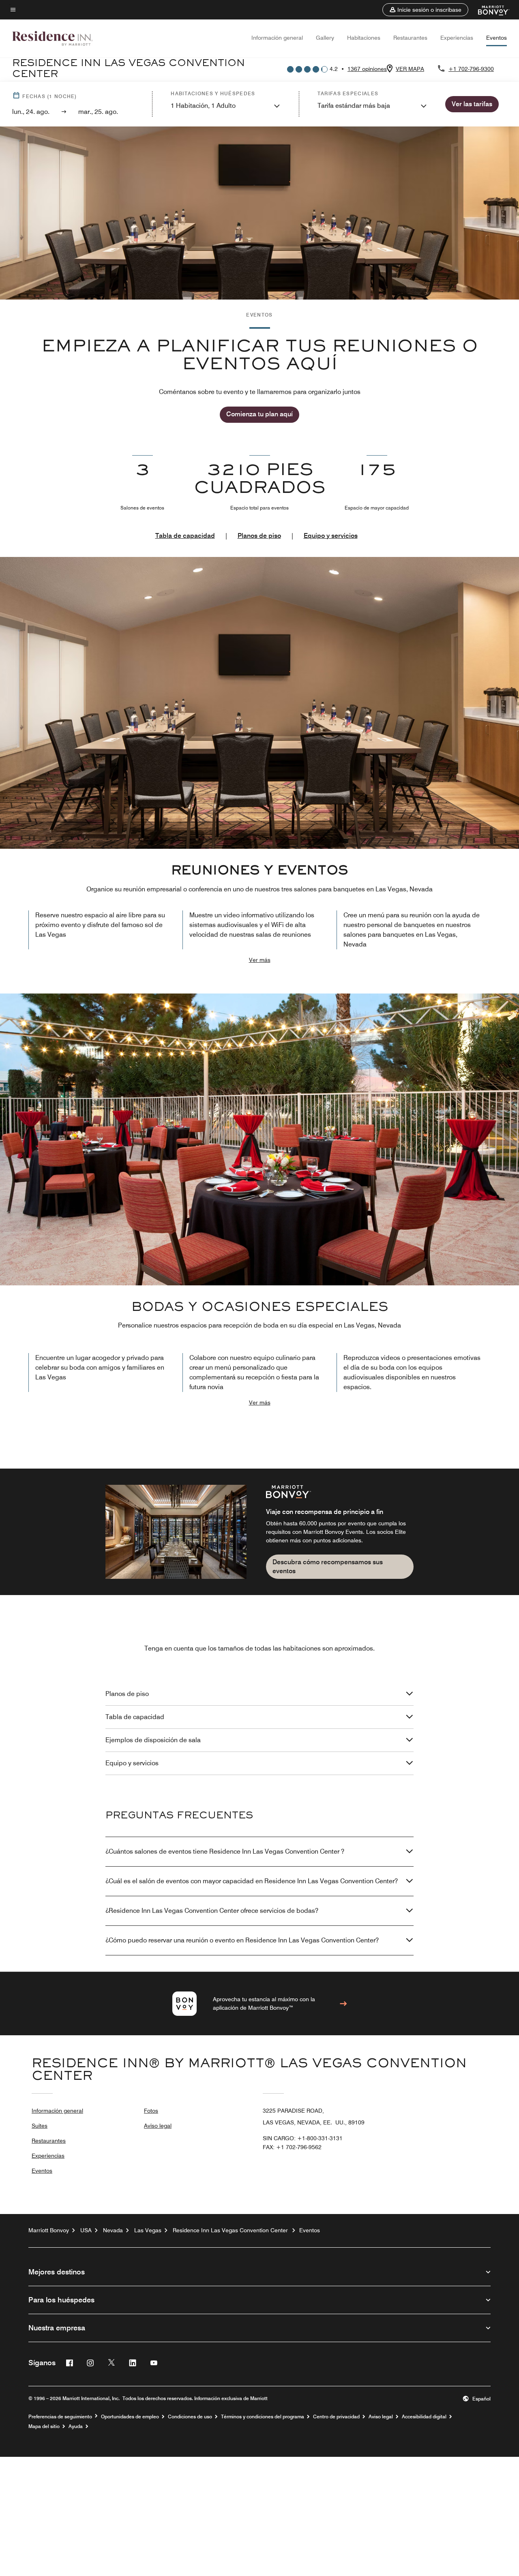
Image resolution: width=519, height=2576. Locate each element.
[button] (425, 10)
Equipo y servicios (331, 536)
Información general (277, 38)
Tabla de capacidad (185, 536)
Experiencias (457, 38)
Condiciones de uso (190, 2417)
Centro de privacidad (336, 2417)
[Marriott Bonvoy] (489, 10)
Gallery (325, 38)
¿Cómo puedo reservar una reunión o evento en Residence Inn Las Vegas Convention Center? (242, 1940)
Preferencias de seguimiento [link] (60, 2417)
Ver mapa (410, 69)
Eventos (496, 38)
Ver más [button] (260, 960)
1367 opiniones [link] (367, 69)
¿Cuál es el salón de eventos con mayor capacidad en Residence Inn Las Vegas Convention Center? (252, 1881)
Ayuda (76, 2426)
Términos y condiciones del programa (263, 2417)
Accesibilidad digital (424, 2417)
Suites (40, 2126)
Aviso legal (158, 2126)
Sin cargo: (303, 2138)
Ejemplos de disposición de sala (153, 1740)
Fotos (151, 2111)
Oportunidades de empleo (130, 2417)
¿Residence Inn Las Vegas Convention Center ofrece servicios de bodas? (212, 1911)
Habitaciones (364, 38)
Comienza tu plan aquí (259, 414)
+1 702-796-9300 (471, 69)
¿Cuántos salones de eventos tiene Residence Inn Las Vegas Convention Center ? (225, 1851)
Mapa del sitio (44, 2426)
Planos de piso (259, 536)
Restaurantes (410, 38)
